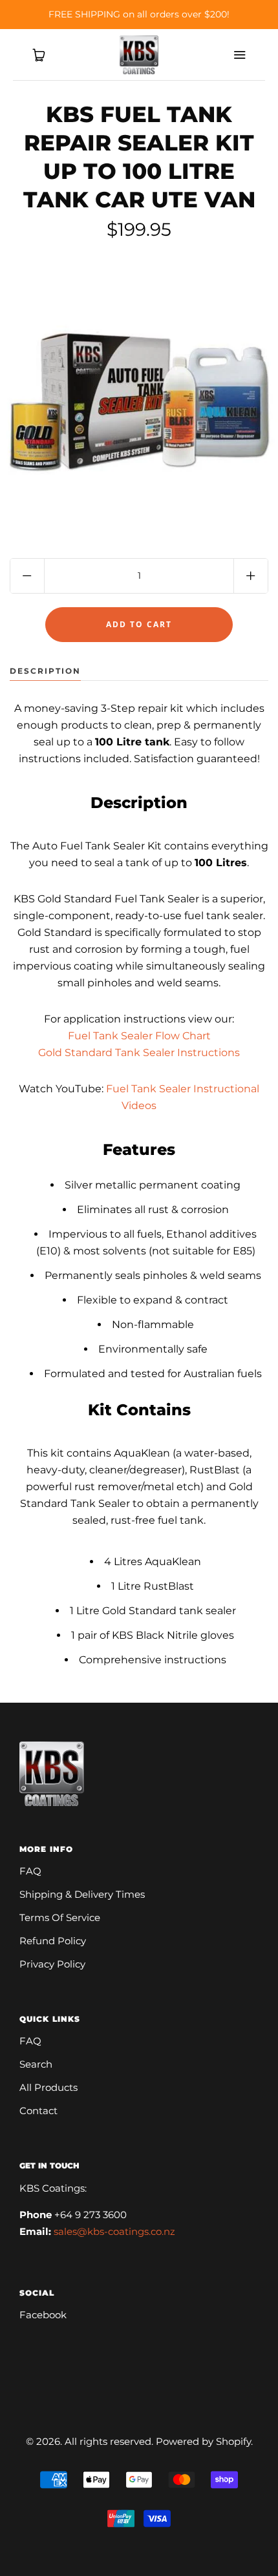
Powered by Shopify (203, 2441)
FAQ (30, 1871)
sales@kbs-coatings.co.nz (114, 2231)
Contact (38, 2111)
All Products (48, 2087)
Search (36, 2064)
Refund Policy (53, 1941)
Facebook (43, 2315)
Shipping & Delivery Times (82, 1894)
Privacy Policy (52, 1964)
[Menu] (239, 55)
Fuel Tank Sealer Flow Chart (139, 1036)
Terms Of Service (60, 1917)
